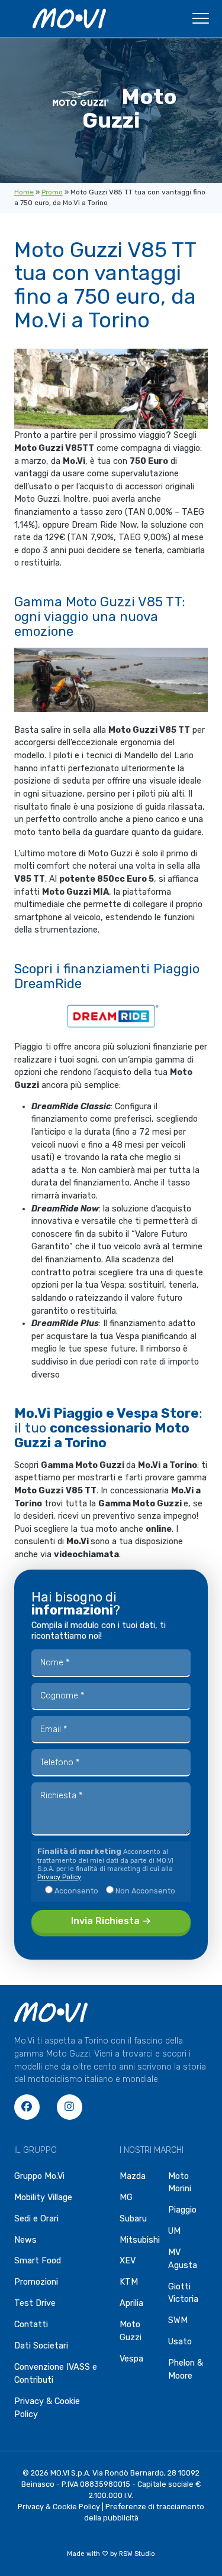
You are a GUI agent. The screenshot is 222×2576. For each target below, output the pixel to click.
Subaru (133, 2219)
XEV (128, 2261)
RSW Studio (137, 2554)
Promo (52, 192)
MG (126, 2197)
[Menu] (201, 22)
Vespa (131, 2359)
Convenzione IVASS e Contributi (56, 2374)
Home (24, 192)
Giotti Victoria (183, 2293)
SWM (178, 2320)
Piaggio (182, 2210)
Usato (180, 2342)
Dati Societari (41, 2346)
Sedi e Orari (36, 2219)
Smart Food (38, 2261)
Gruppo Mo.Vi (39, 2176)
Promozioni (36, 2282)
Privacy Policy (59, 1877)
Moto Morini (180, 2183)
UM (174, 2231)
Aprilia (131, 2303)
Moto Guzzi (131, 2331)
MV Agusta (183, 2259)
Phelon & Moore (186, 2369)
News (25, 2240)
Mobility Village (43, 2197)
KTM (129, 2282)
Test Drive (35, 2303)
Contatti (31, 2325)
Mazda (133, 2176)
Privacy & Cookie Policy (47, 2408)
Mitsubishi (140, 2240)
